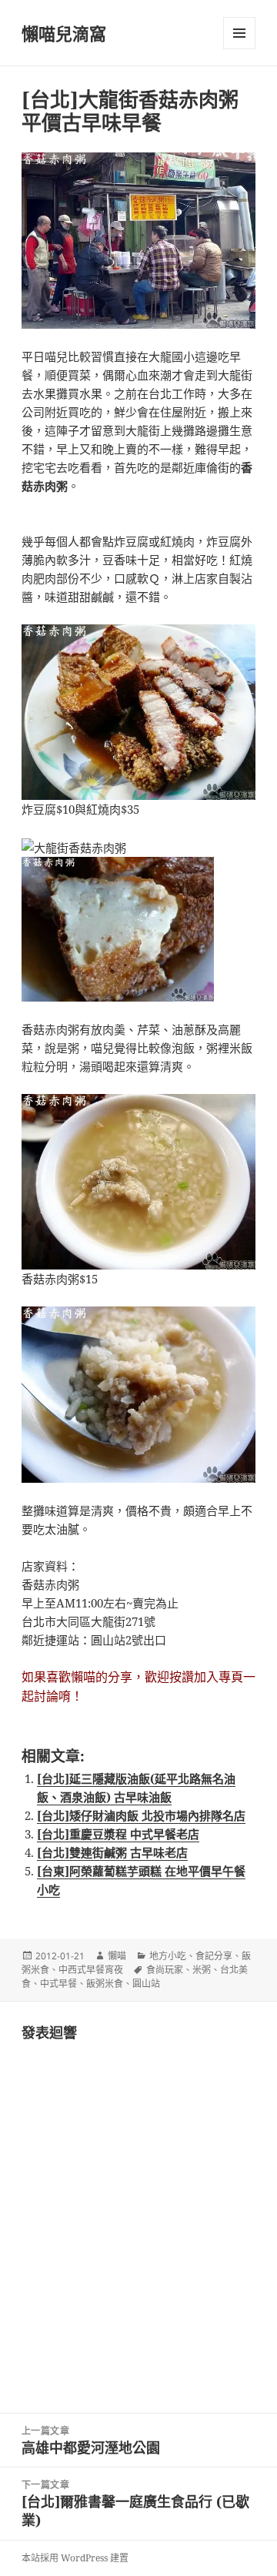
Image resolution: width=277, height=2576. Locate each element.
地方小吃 (168, 1956)
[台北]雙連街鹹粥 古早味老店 (112, 1852)
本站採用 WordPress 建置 (75, 2558)
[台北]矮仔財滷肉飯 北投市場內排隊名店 (141, 1815)
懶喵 (117, 1956)
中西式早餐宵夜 (91, 1970)
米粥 (202, 1970)
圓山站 (146, 1984)
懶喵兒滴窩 (64, 33)
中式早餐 (58, 1984)
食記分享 (214, 1956)
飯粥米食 (105, 1984)
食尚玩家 (165, 1970)
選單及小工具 (239, 33)
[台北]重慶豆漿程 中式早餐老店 (118, 1834)
